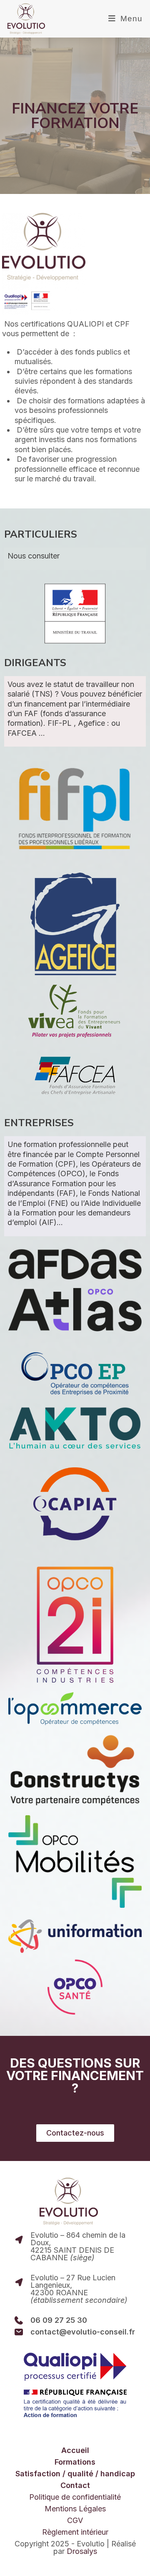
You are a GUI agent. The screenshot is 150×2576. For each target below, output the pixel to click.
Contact (75, 2485)
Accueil (75, 2450)
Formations (75, 2462)
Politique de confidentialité (75, 2497)
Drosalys (82, 2551)
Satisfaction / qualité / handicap (75, 2474)
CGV (75, 2521)
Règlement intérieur (75, 2532)
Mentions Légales (75, 2509)
